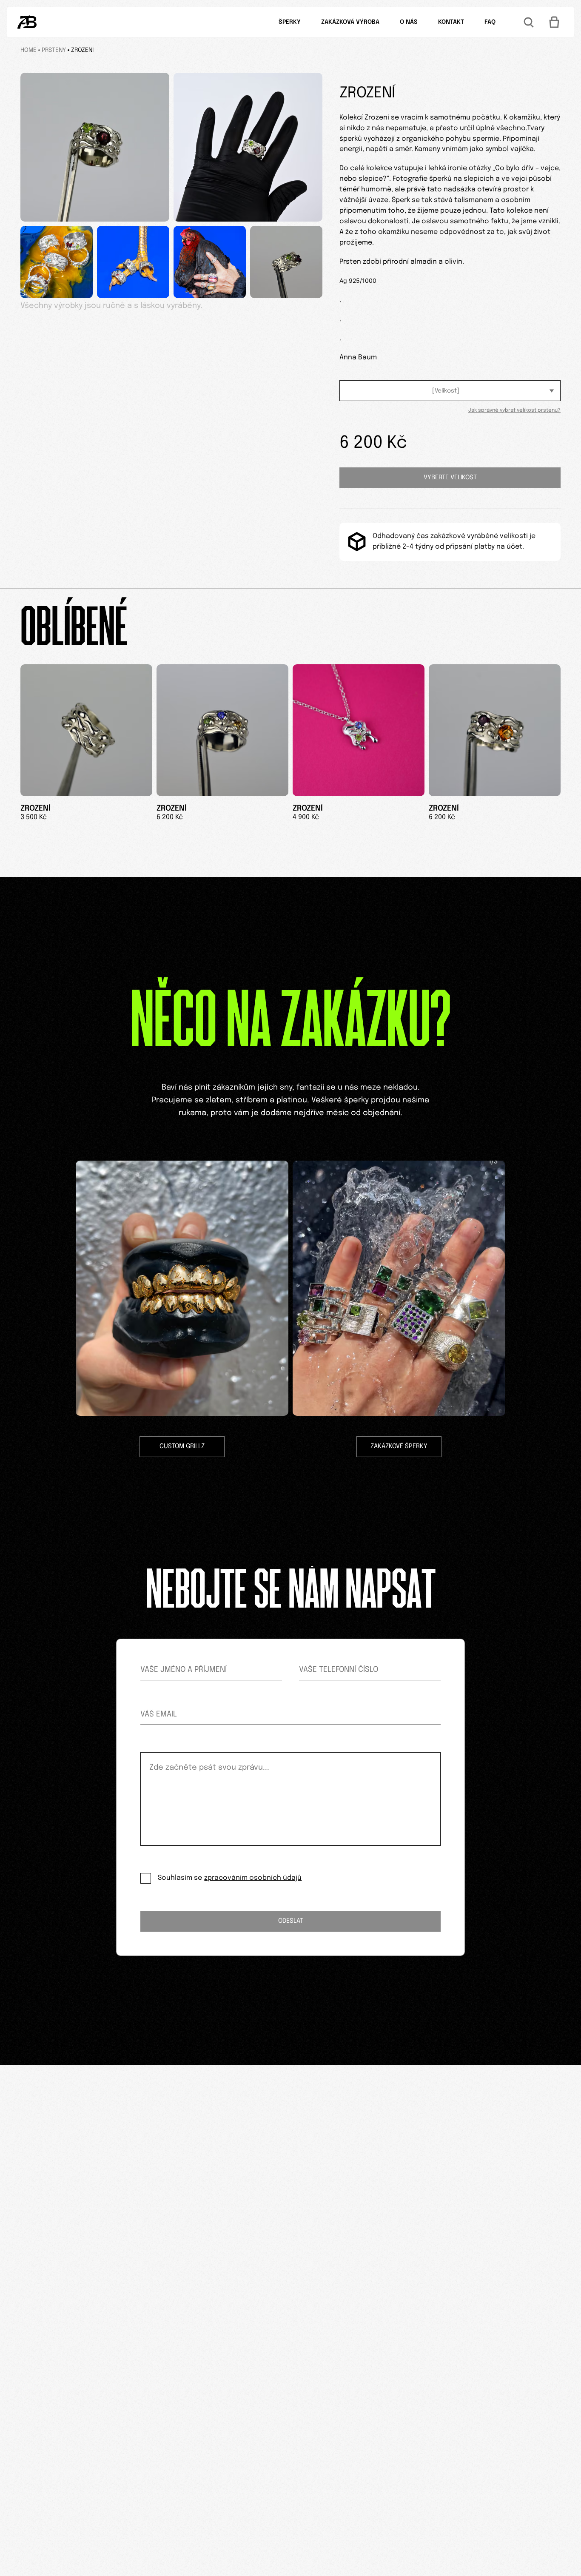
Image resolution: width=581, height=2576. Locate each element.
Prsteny (54, 50)
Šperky (290, 22)
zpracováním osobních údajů (253, 1878)
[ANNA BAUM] (27, 22)
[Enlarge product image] (95, 147)
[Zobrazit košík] (554, 22)
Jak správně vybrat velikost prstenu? (514, 410)
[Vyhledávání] (529, 22)
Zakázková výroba (350, 22)
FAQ (490, 22)
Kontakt (451, 22)
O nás (409, 22)
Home (28, 50)
